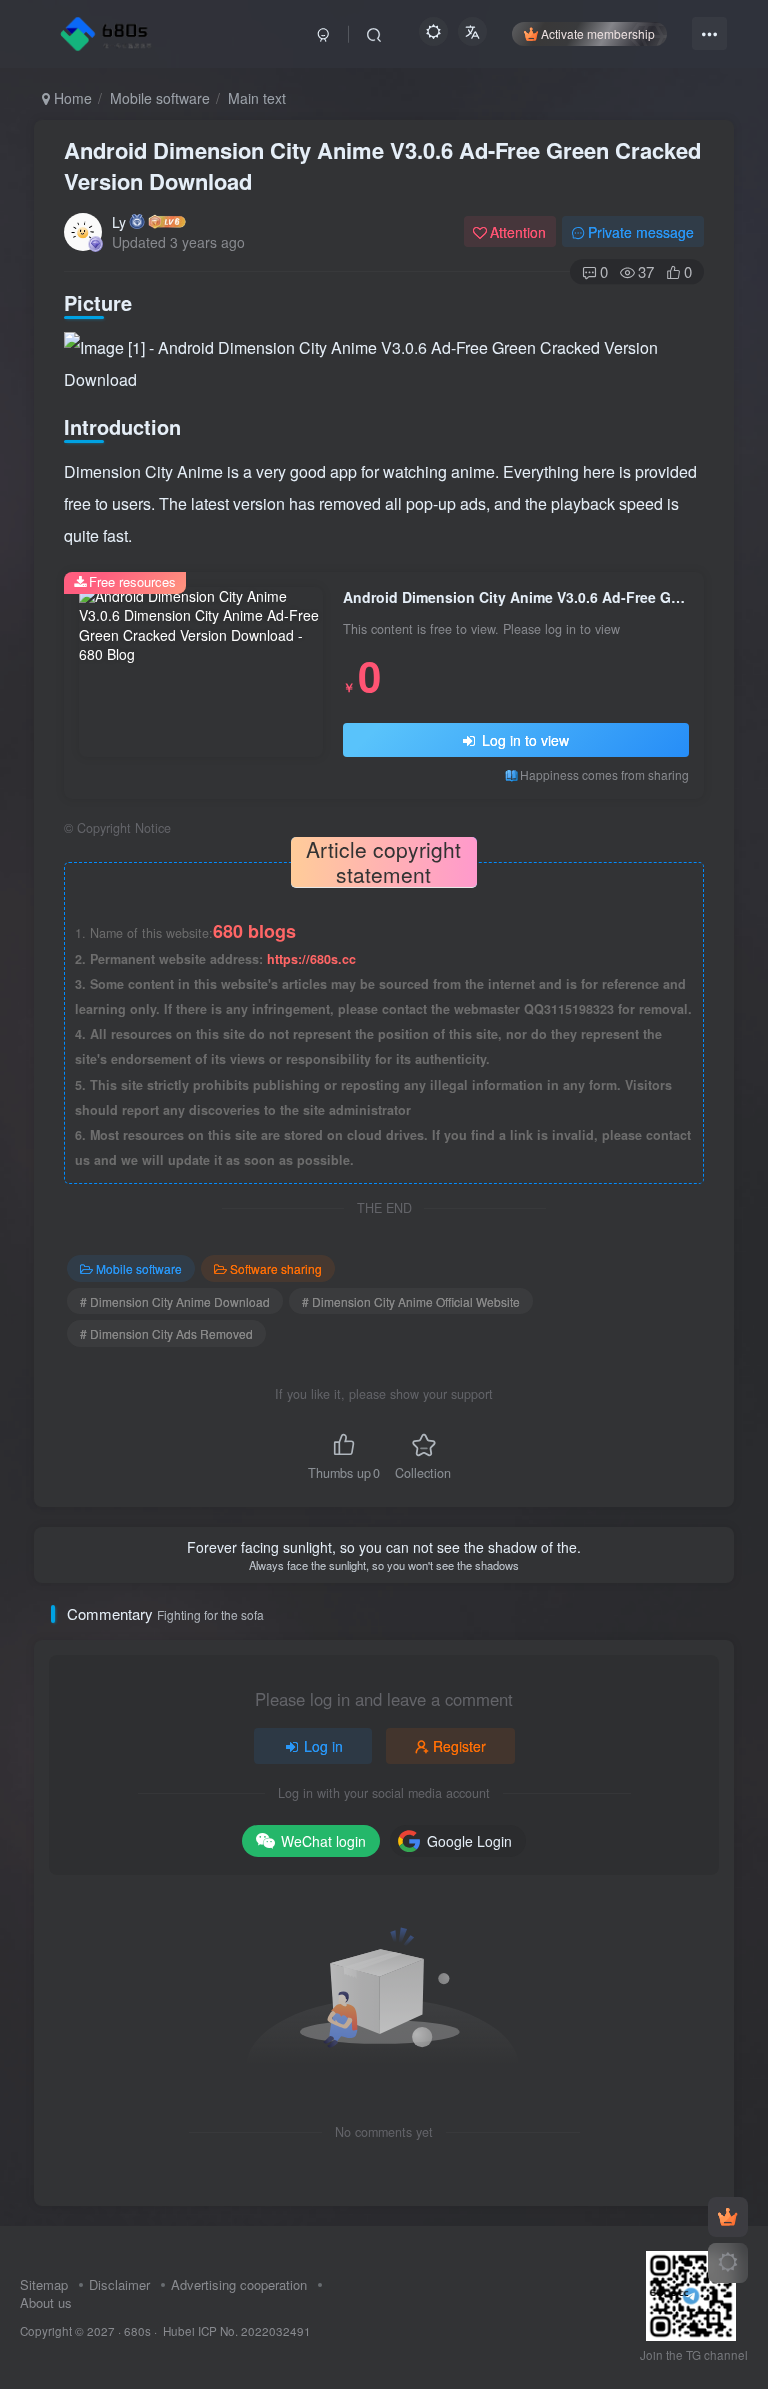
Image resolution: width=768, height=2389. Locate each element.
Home (71, 98)
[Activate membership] (728, 2217)
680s (137, 2331)
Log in (323, 1746)
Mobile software (160, 98)
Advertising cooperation (239, 2284)
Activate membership (598, 33)
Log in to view (523, 740)
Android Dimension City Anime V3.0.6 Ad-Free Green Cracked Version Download (382, 165)
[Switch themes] (728, 2263)
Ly (119, 222)
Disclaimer (119, 2284)
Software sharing (276, 1268)
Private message (641, 232)
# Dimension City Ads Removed (166, 1333)
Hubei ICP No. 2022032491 (235, 2331)
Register (459, 1746)
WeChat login (323, 1841)
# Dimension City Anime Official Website (411, 1301)
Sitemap (44, 2284)
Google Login (469, 1841)
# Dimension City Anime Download (175, 1301)
